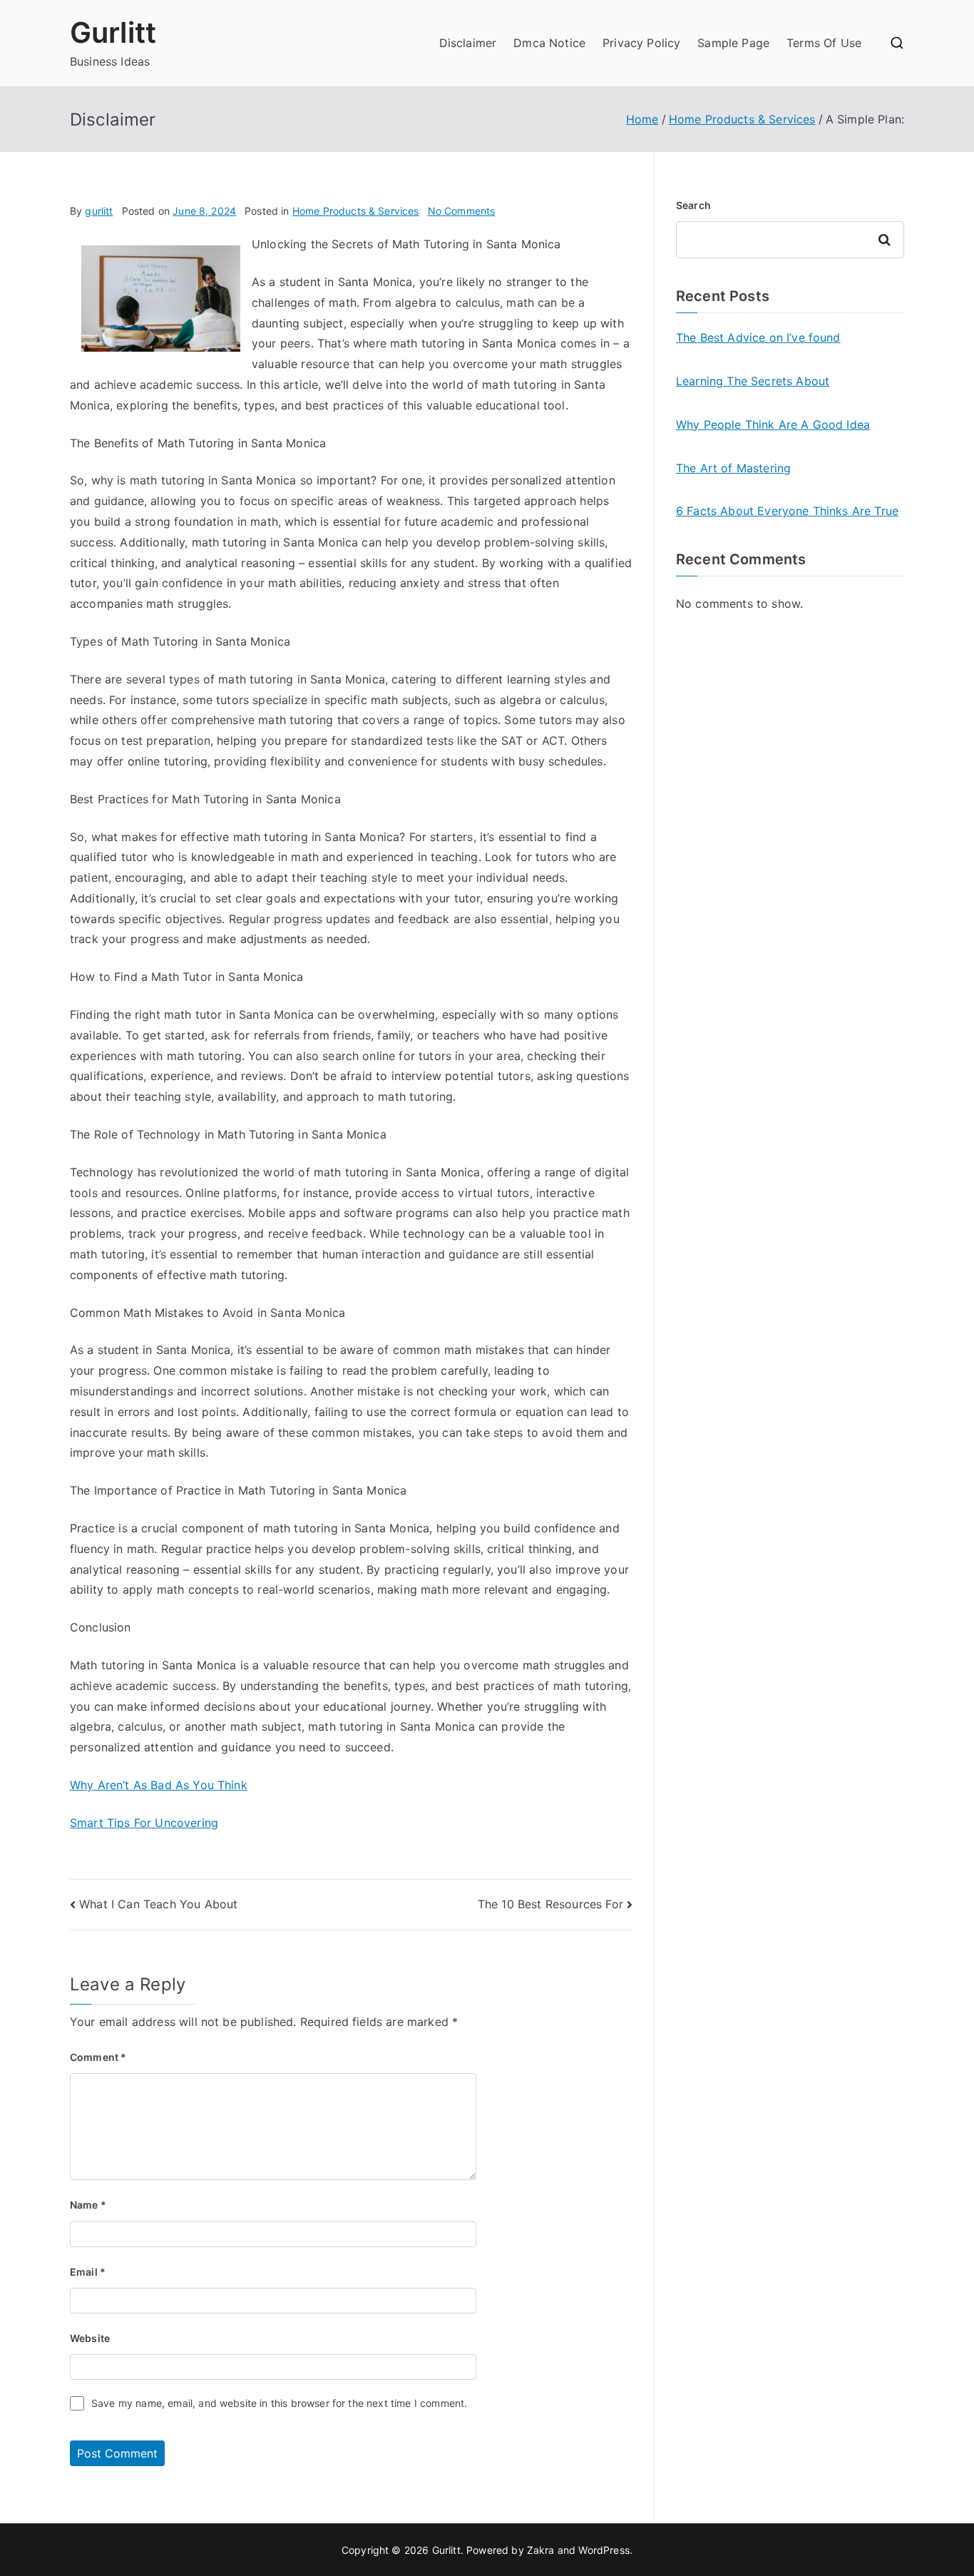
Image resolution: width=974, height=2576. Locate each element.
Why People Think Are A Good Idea (773, 424)
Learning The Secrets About (753, 381)
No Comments (462, 211)
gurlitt (99, 211)
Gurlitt (113, 32)
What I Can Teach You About (158, 1904)
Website (90, 2338)
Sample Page (733, 43)
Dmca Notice (549, 43)
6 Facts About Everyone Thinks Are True (787, 511)
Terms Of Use (824, 43)
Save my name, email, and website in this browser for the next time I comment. (279, 2403)
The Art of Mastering (733, 468)
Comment (98, 2057)
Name (88, 2205)
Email (88, 2272)
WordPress (604, 2550)
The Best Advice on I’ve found (758, 337)
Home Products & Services (356, 211)
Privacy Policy (641, 43)
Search (693, 205)
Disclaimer (468, 43)
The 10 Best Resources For (550, 1904)
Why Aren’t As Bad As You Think (159, 1785)
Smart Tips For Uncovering (144, 1823)
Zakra (541, 2550)
